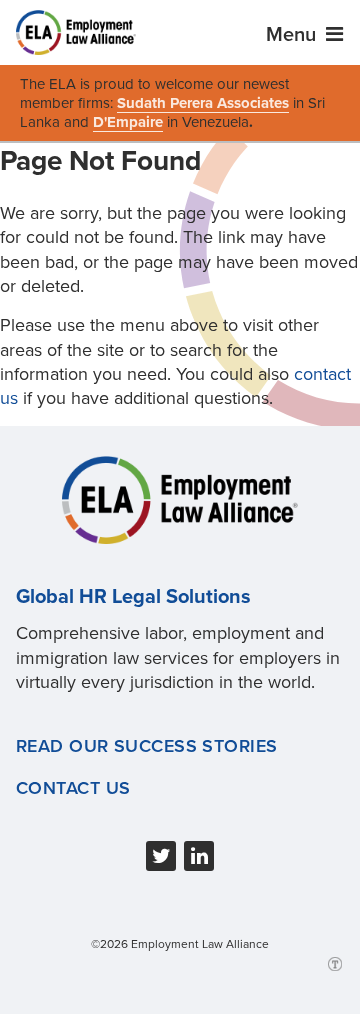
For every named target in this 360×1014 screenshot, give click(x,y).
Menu (293, 35)
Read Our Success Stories (147, 746)
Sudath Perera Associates (203, 103)
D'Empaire (128, 122)
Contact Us (73, 788)
